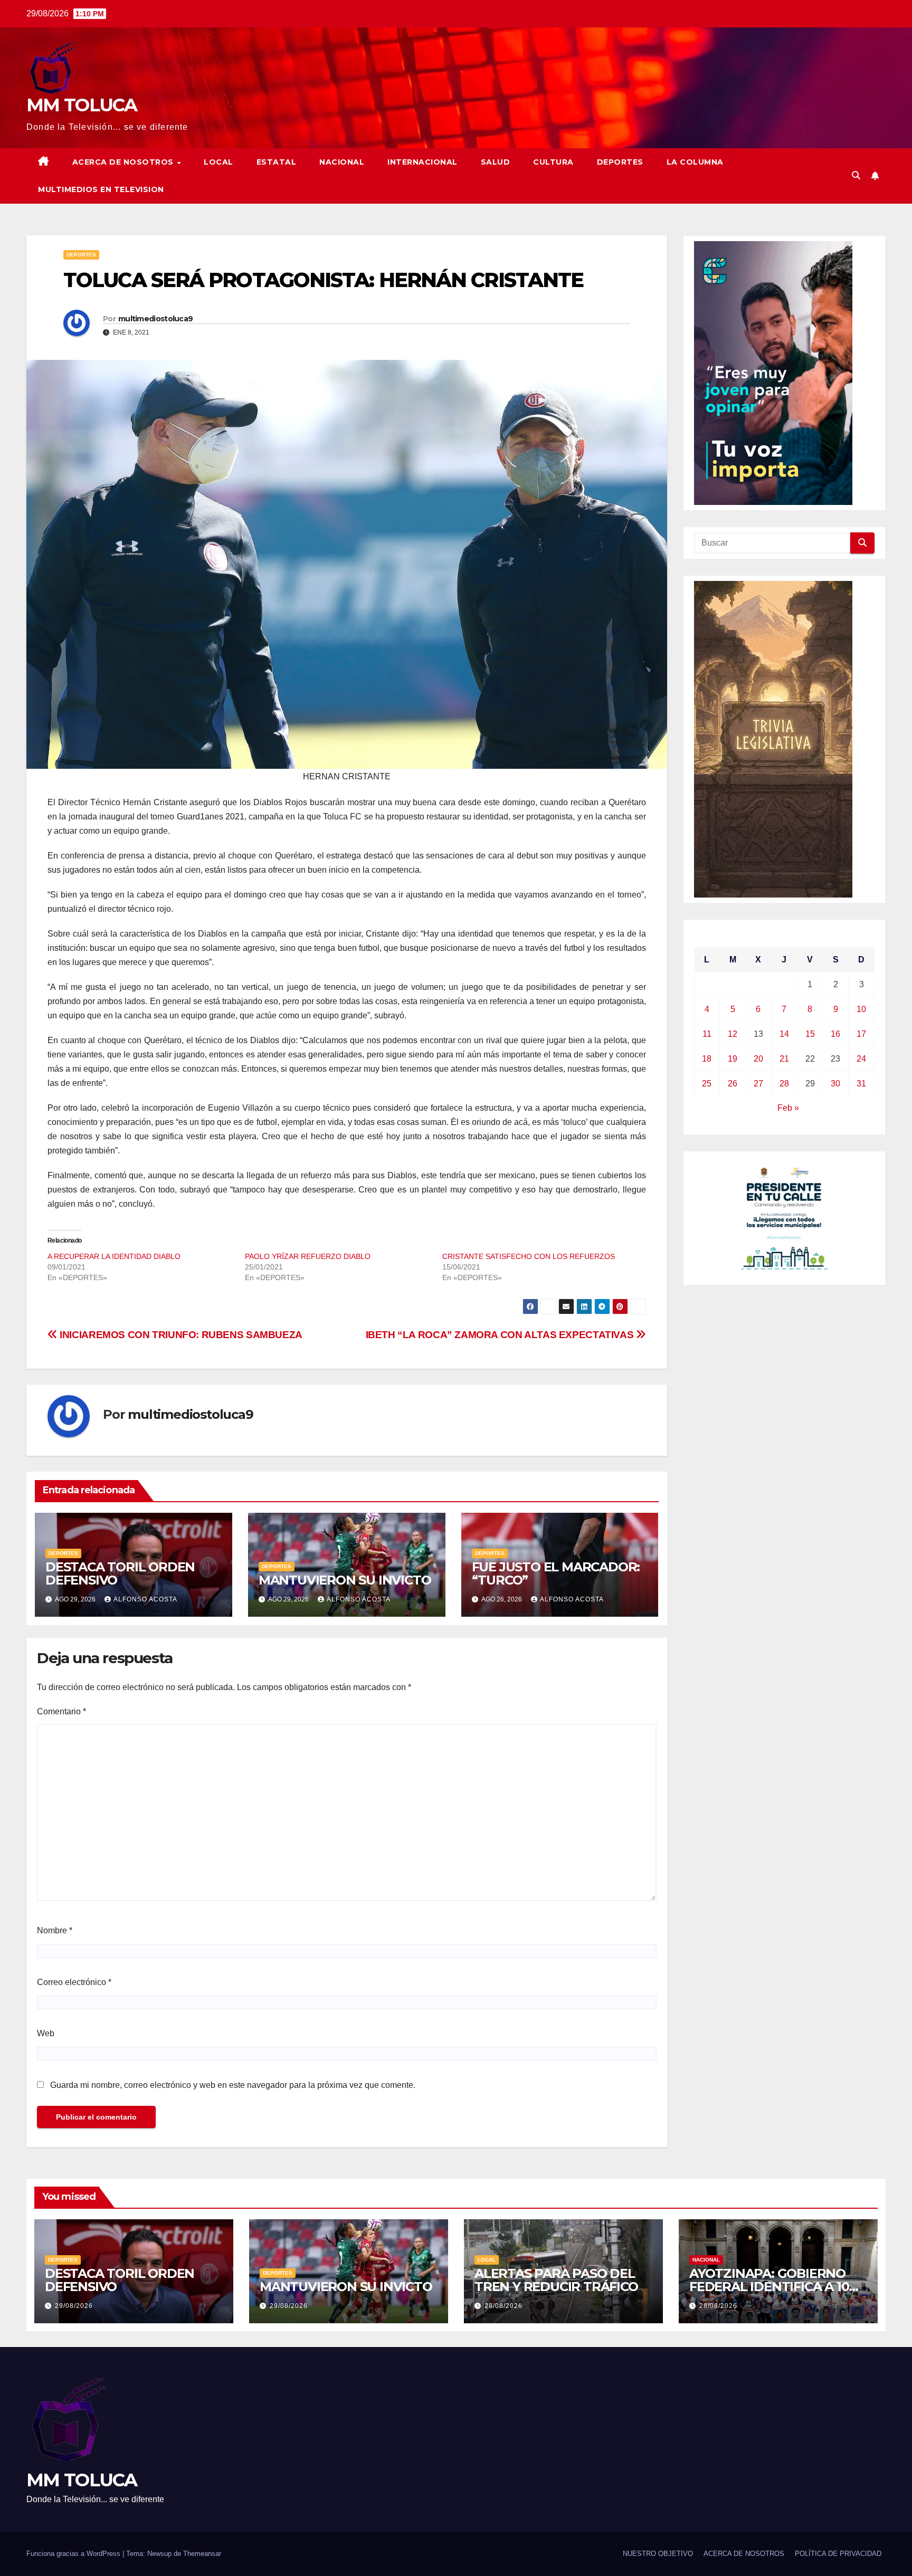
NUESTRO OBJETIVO (658, 2554)
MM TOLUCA (82, 105)
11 (707, 1034)
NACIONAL (342, 162)
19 (733, 1059)
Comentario (61, 1711)
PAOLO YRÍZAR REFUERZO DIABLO (308, 1256)
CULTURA (553, 162)
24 (861, 1059)
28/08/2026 (503, 2306)
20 (758, 1059)
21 (784, 1059)
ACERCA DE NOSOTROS (124, 162)
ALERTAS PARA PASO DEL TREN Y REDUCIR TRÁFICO (556, 2280)
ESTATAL (277, 162)
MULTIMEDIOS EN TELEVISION (101, 189)
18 (707, 1059)
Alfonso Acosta (145, 1599)
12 (733, 1034)
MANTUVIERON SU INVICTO (345, 1580)
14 (784, 1034)
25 (707, 1084)
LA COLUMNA (695, 162)
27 (758, 1084)
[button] (856, 175)
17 (861, 1034)
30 (835, 1084)
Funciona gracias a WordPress (74, 2554)
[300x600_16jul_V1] (773, 738)
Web (46, 2033)
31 (861, 1084)
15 (810, 1034)
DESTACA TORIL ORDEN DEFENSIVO (120, 1573)
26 (733, 1084)
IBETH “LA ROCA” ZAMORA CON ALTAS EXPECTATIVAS (501, 1335)
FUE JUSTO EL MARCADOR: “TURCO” (556, 1573)
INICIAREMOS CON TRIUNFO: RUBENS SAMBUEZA (180, 1335)
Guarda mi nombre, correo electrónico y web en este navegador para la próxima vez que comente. (233, 2085)
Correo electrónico (74, 1982)
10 (861, 1009)
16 (835, 1034)
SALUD (496, 162)
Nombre (55, 1930)
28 (784, 1084)
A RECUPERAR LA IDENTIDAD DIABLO (114, 1256)
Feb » (788, 1108)
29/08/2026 (74, 2306)
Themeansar (202, 2554)
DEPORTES (620, 162)
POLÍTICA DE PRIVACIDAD (838, 2554)
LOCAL (218, 162)
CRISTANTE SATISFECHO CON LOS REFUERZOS (529, 1256)
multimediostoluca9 (155, 319)
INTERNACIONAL (422, 162)
